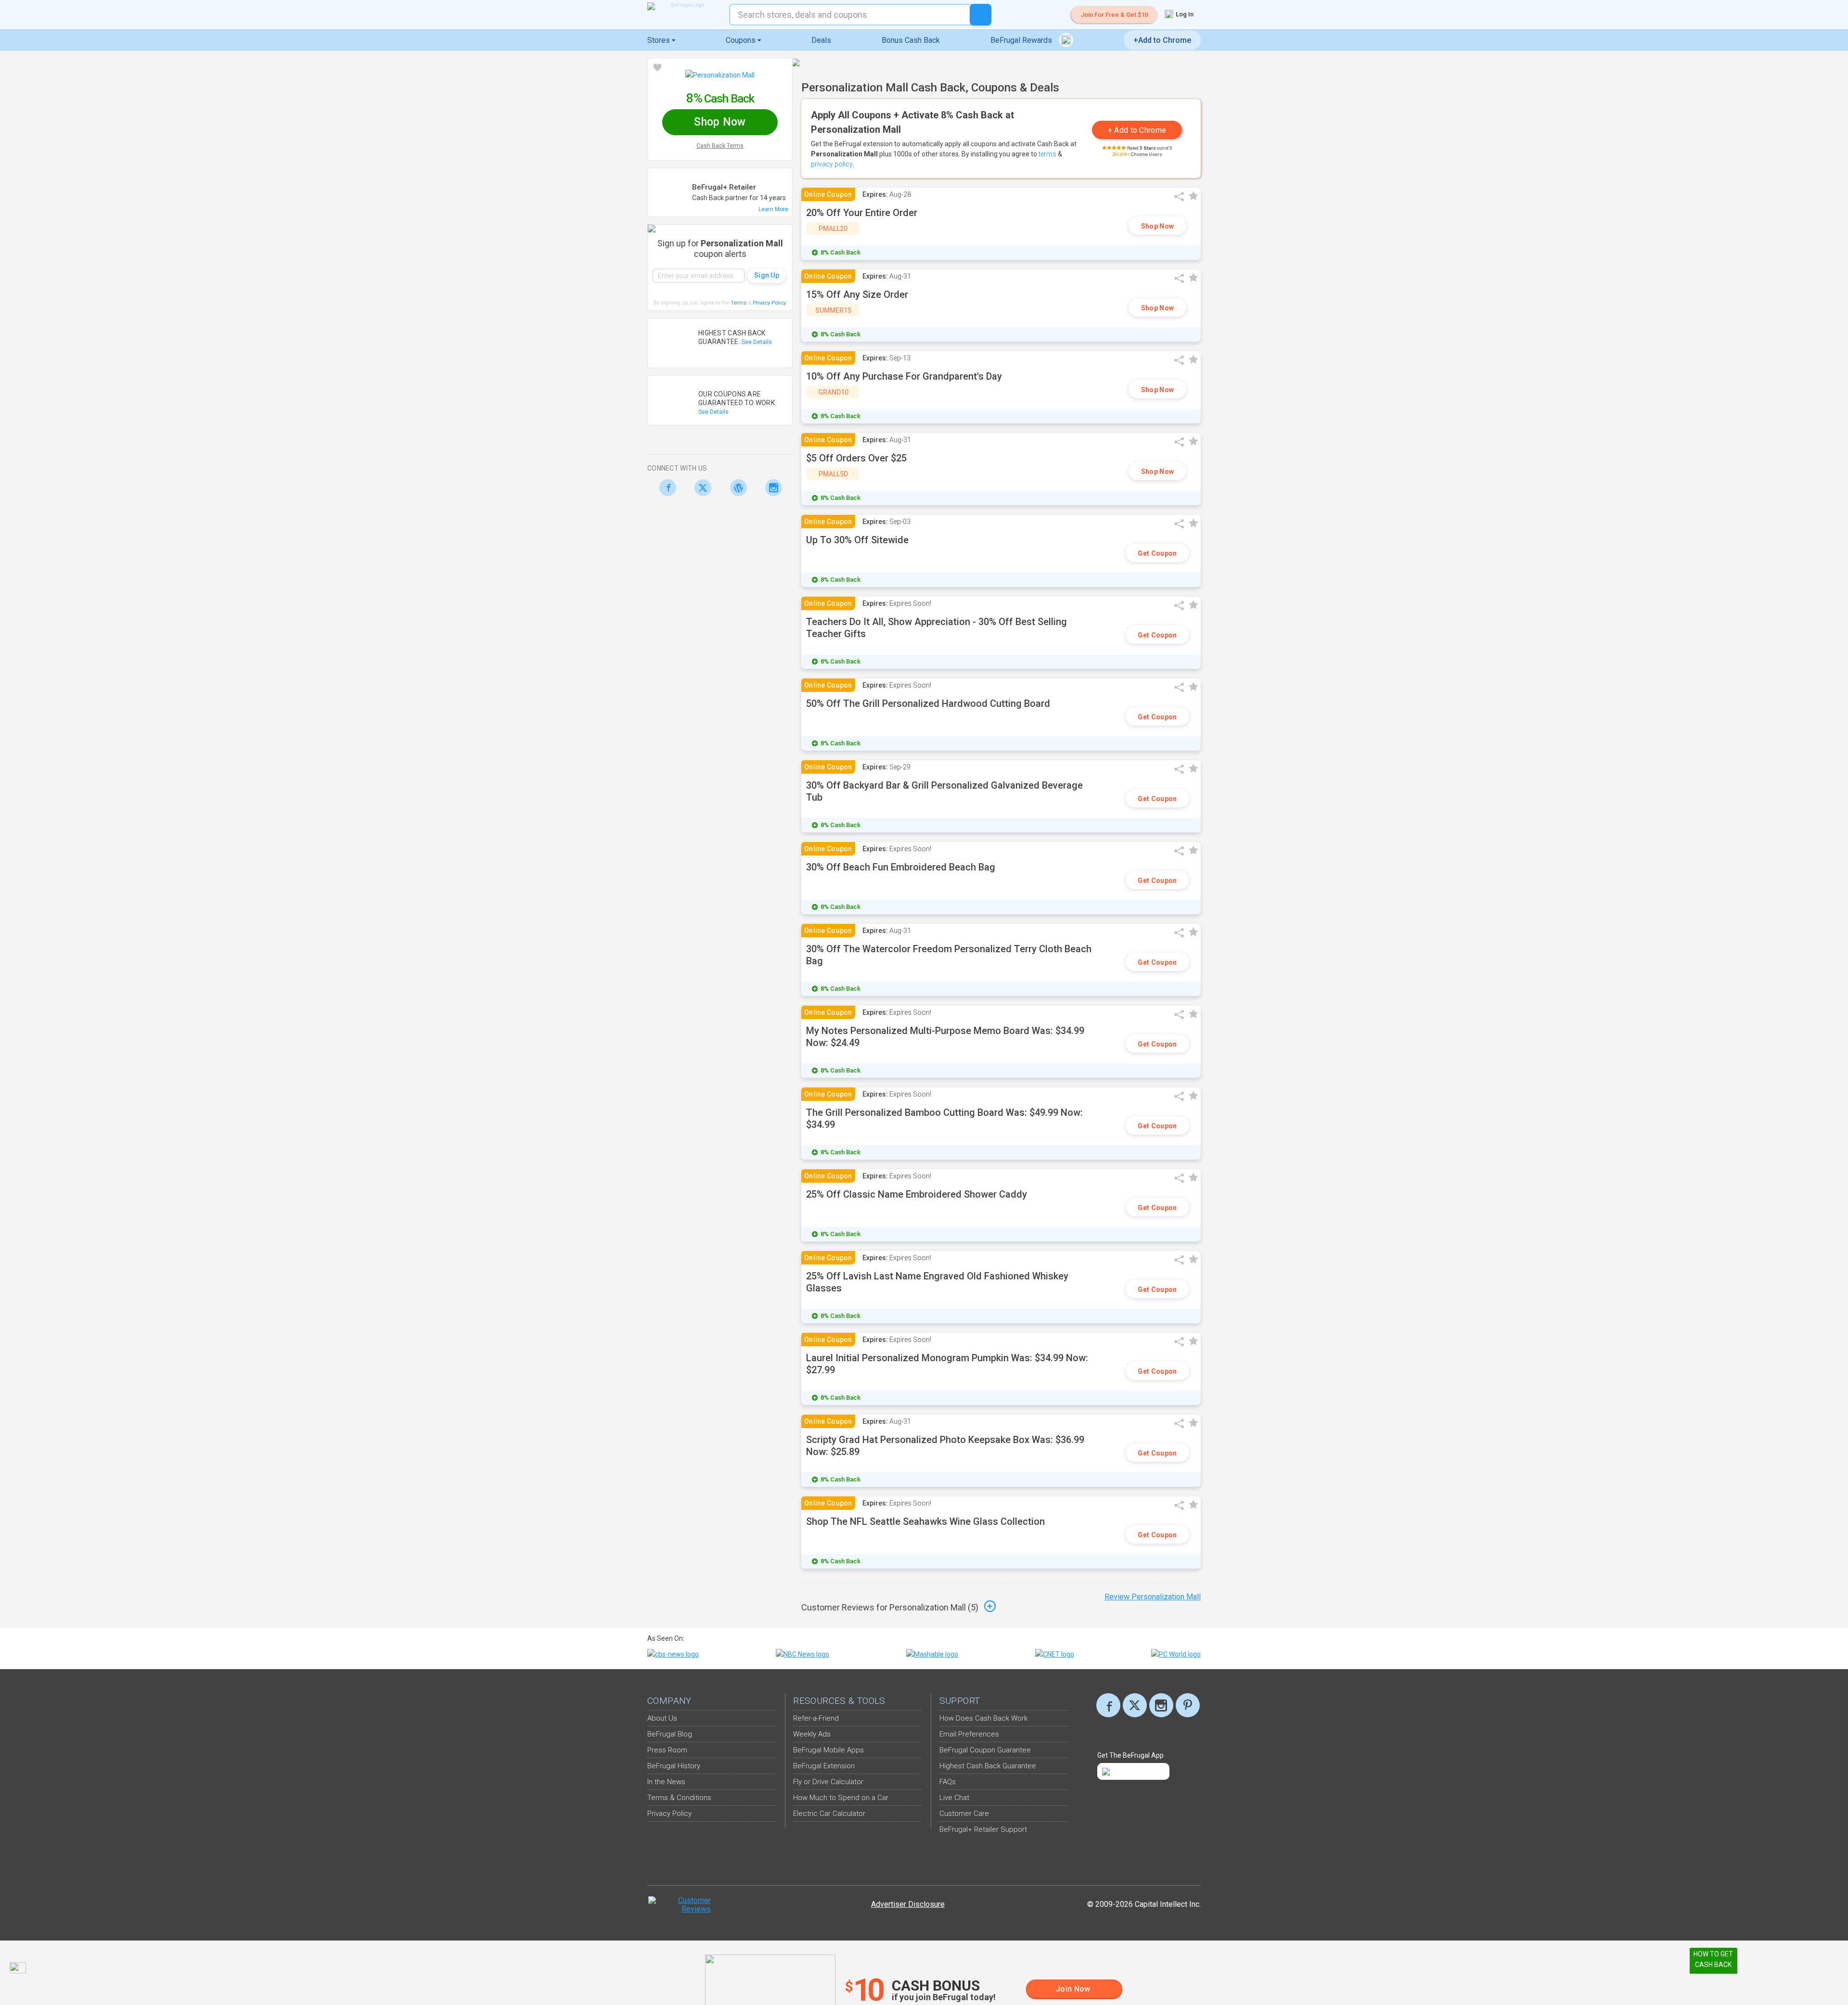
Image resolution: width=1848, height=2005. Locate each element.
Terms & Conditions (679, 1798)
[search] (981, 15)
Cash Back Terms (720, 146)
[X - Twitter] (700, 488)
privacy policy (832, 164)
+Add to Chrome (1162, 40)
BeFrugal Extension (824, 1766)
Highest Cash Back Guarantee (988, 1766)
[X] (1135, 1705)
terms (1047, 154)
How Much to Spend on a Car (841, 1798)
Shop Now (1157, 226)
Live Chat (954, 1798)
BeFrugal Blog (670, 1734)
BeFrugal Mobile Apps (828, 1750)
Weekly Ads (812, 1734)
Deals (821, 40)
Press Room (667, 1750)
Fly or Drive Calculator (828, 1782)
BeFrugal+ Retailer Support (983, 1829)
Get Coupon (1157, 553)
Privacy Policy (770, 303)
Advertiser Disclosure (908, 1904)
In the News (666, 1782)
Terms (738, 303)
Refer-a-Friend (816, 1718)
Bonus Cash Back (911, 40)
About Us (662, 1718)
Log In (1184, 14)
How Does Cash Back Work (983, 1718)
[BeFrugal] (683, 6)
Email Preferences (969, 1734)
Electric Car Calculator (829, 1813)
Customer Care (964, 1813)
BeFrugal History (674, 1766)
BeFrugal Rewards (1022, 40)
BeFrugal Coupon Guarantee (985, 1750)
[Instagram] (771, 488)
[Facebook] (665, 488)
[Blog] (736, 488)
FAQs (948, 1782)
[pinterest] (1188, 1705)
